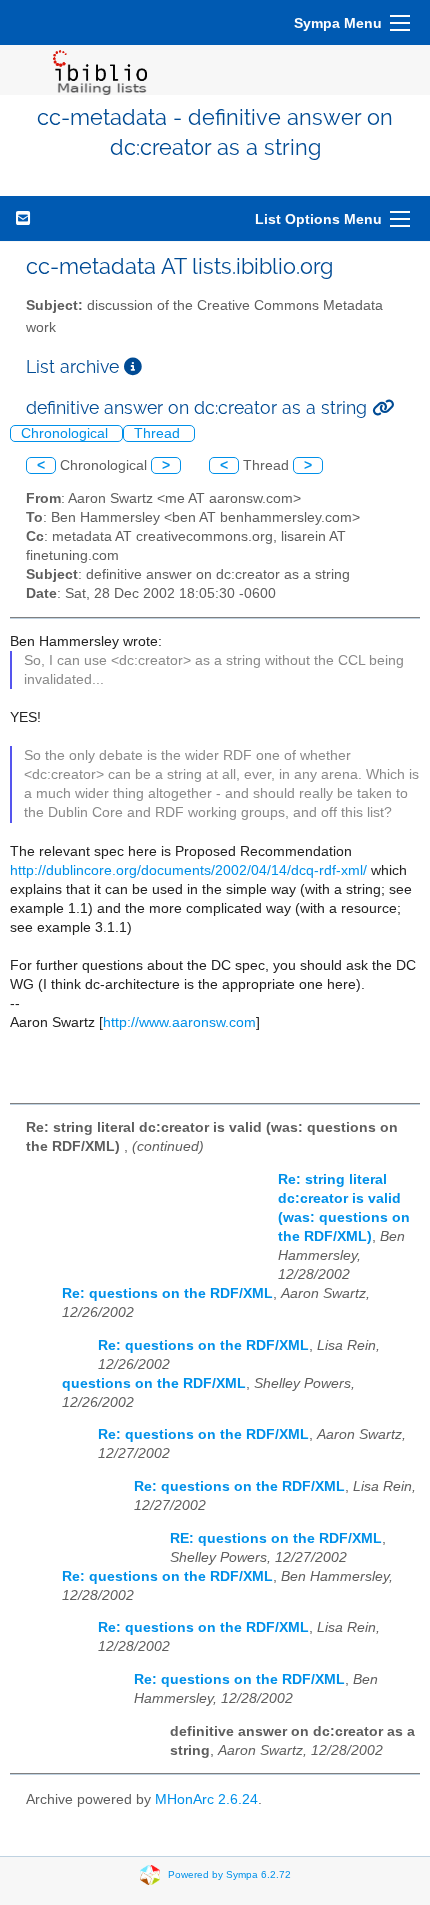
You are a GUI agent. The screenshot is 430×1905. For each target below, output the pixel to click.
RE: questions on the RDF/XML (276, 1538)
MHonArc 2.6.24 (206, 1799)
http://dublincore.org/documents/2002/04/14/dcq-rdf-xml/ (188, 870)
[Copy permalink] (383, 407)
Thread (159, 433)
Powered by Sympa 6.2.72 (229, 1874)
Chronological (66, 433)
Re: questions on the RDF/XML (167, 1293)
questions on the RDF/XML (154, 1383)
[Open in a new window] (133, 366)
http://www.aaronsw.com (179, 1022)
